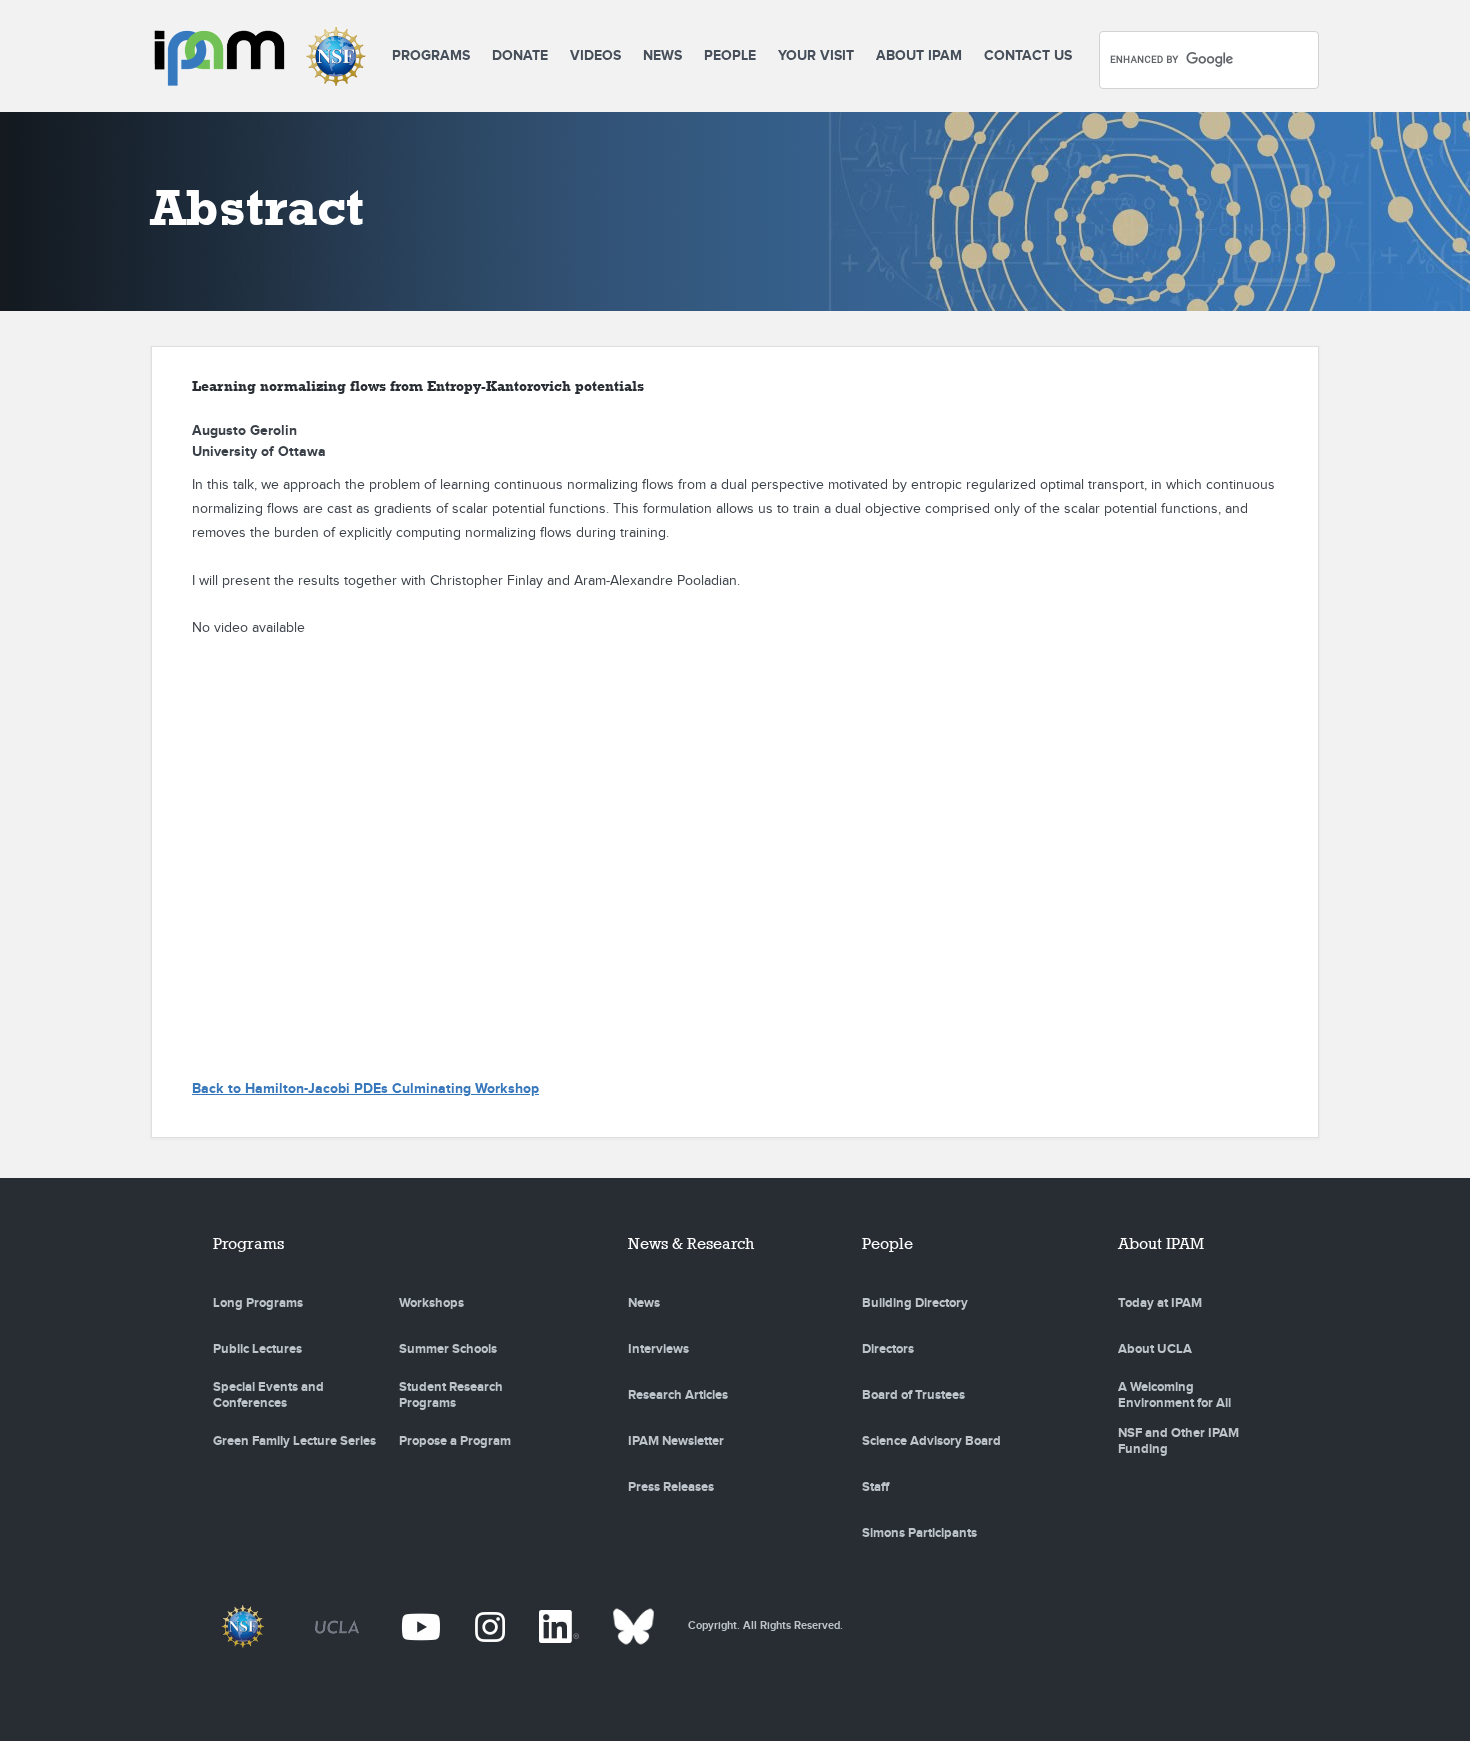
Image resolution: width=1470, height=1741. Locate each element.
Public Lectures (257, 1349)
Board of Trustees (913, 1395)
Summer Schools (448, 1349)
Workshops (431, 1303)
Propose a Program (455, 1441)
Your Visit (816, 55)
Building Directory (915, 1303)
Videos (595, 55)
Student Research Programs (451, 1395)
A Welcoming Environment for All (1174, 1395)
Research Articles (678, 1395)
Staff (875, 1487)
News (662, 55)
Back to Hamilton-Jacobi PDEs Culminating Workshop (365, 1088)
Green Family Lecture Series (294, 1441)
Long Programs (258, 1303)
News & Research (691, 1243)
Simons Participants (919, 1533)
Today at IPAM (1160, 1303)
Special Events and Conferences (268, 1395)
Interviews (658, 1349)
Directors (888, 1349)
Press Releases (671, 1487)
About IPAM (919, 55)
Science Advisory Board (931, 1441)
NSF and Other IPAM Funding (1178, 1441)
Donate (520, 55)
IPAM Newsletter (676, 1441)
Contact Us (1028, 55)
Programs (431, 55)
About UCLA (1155, 1349)
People (730, 55)
